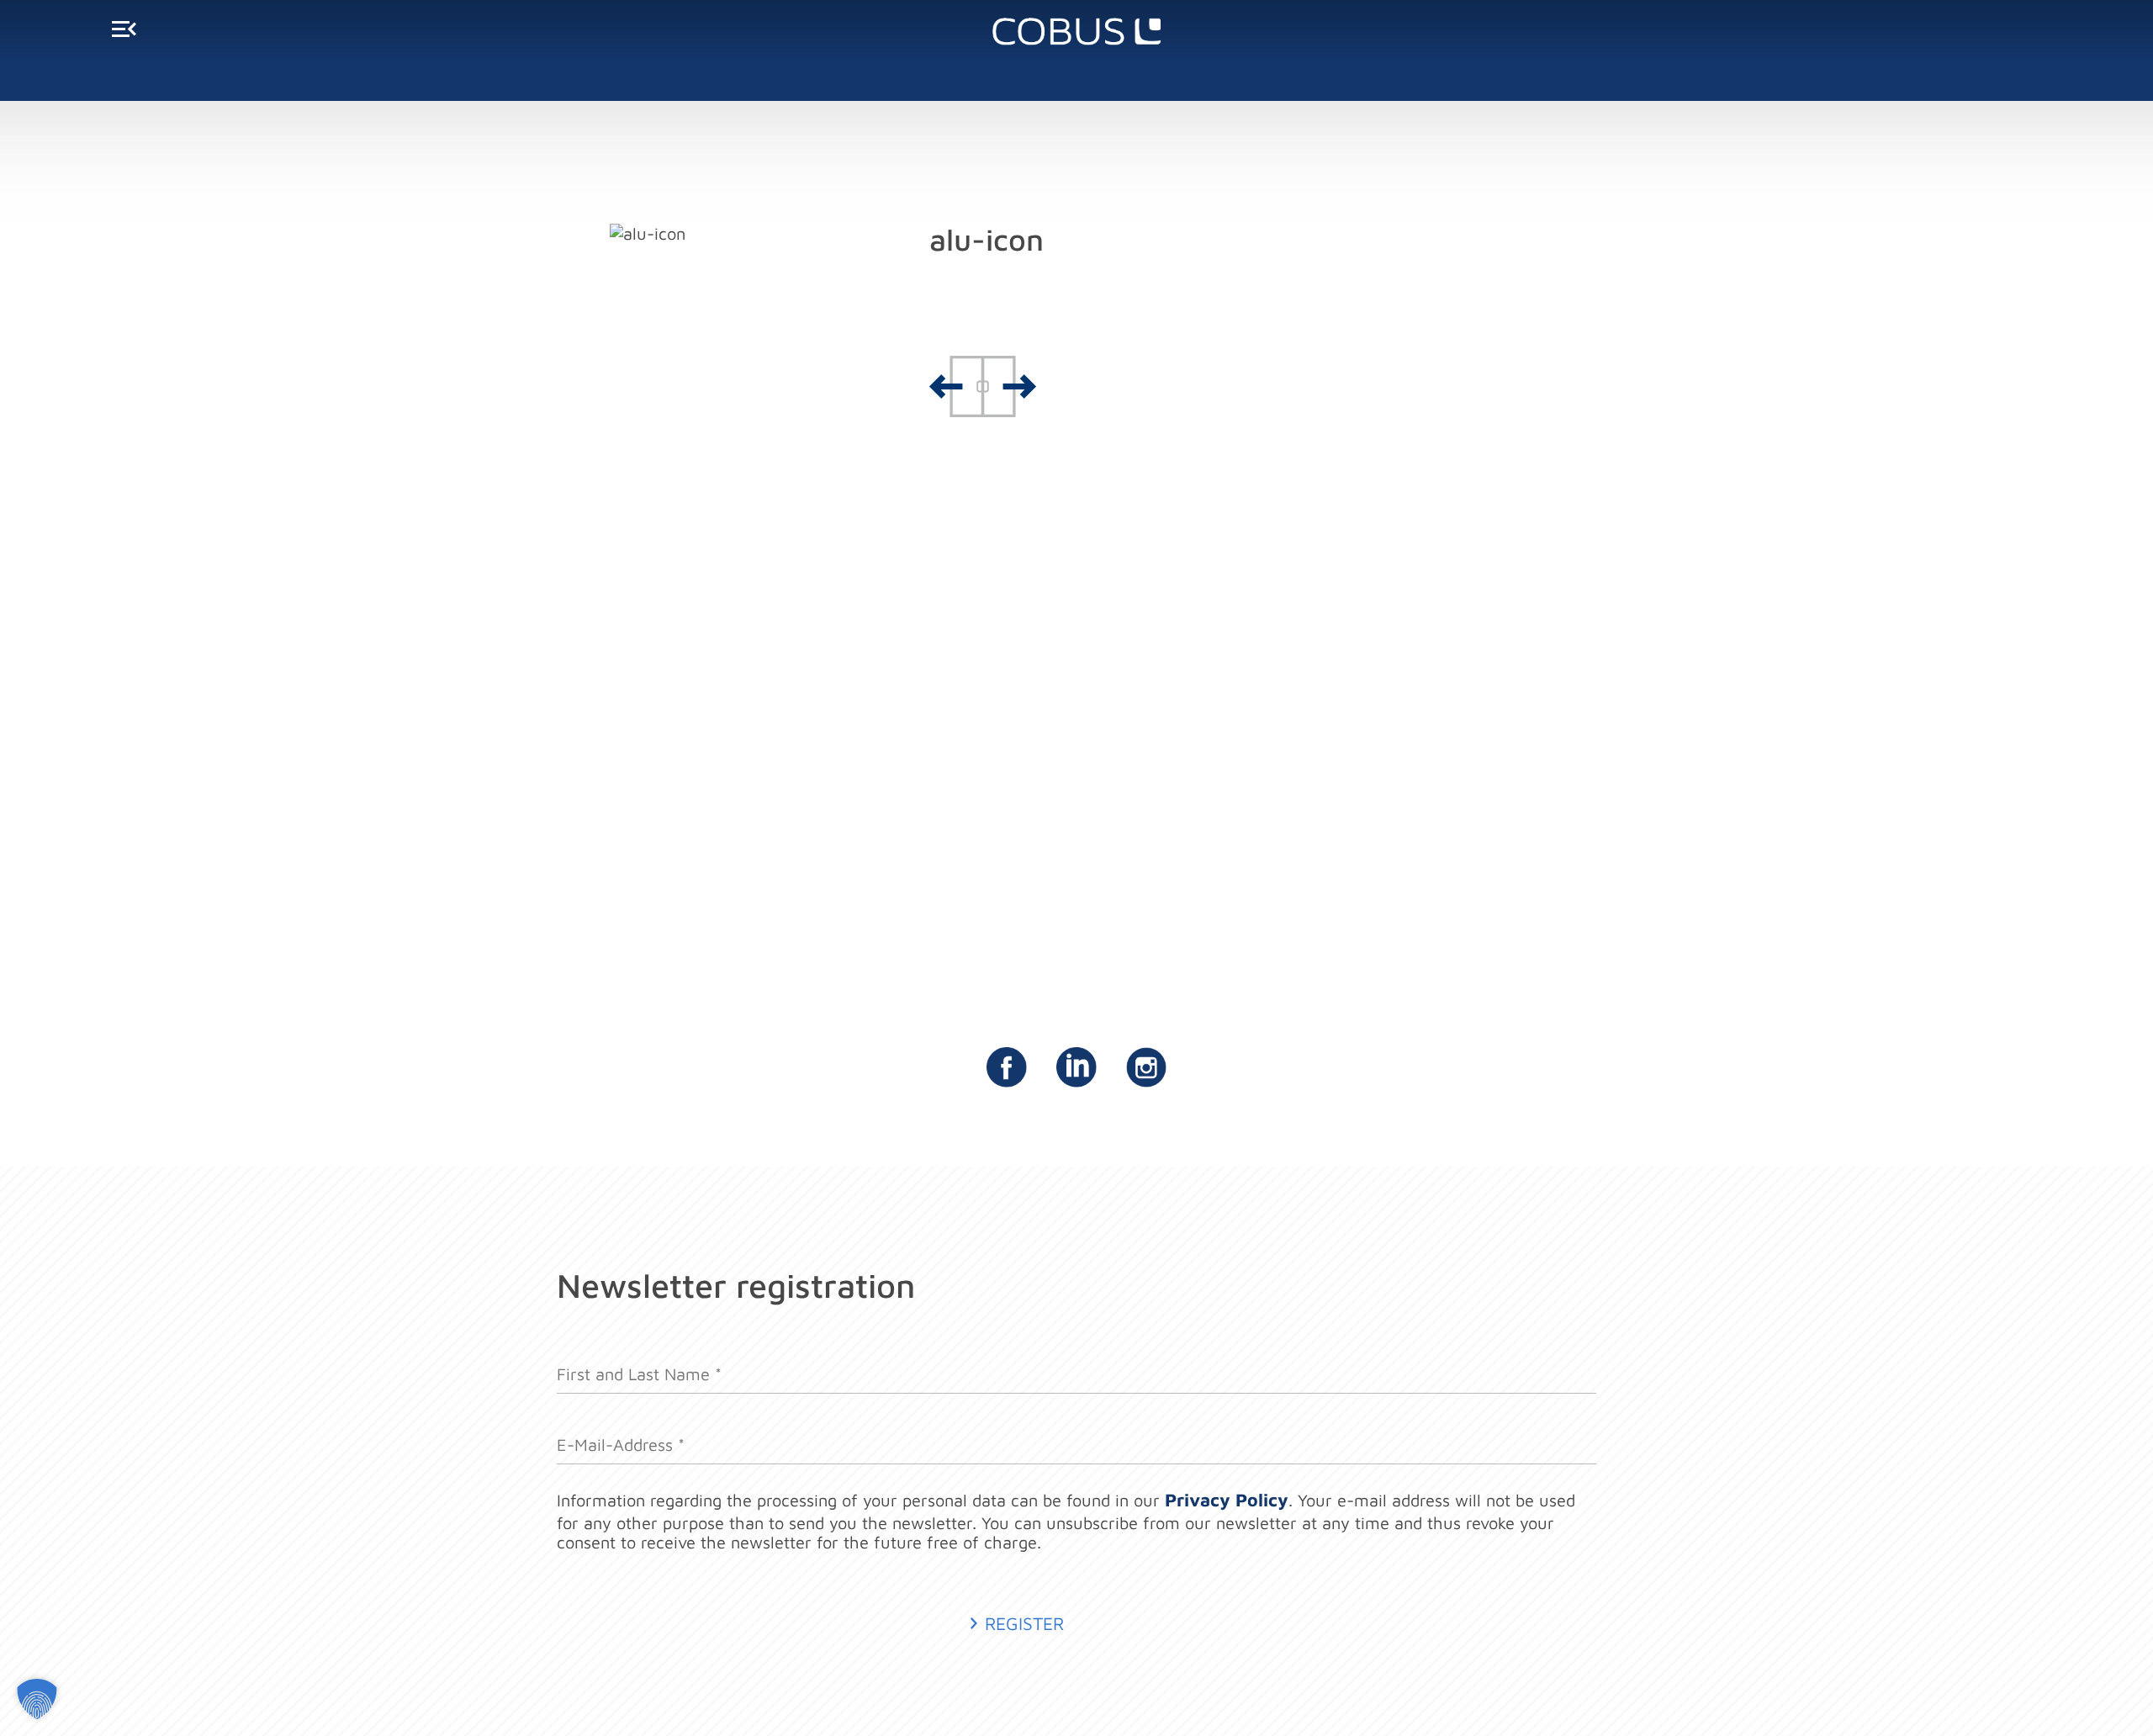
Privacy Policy (1227, 1499)
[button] (37, 1699)
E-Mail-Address (621, 1435)
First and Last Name (639, 1365)
